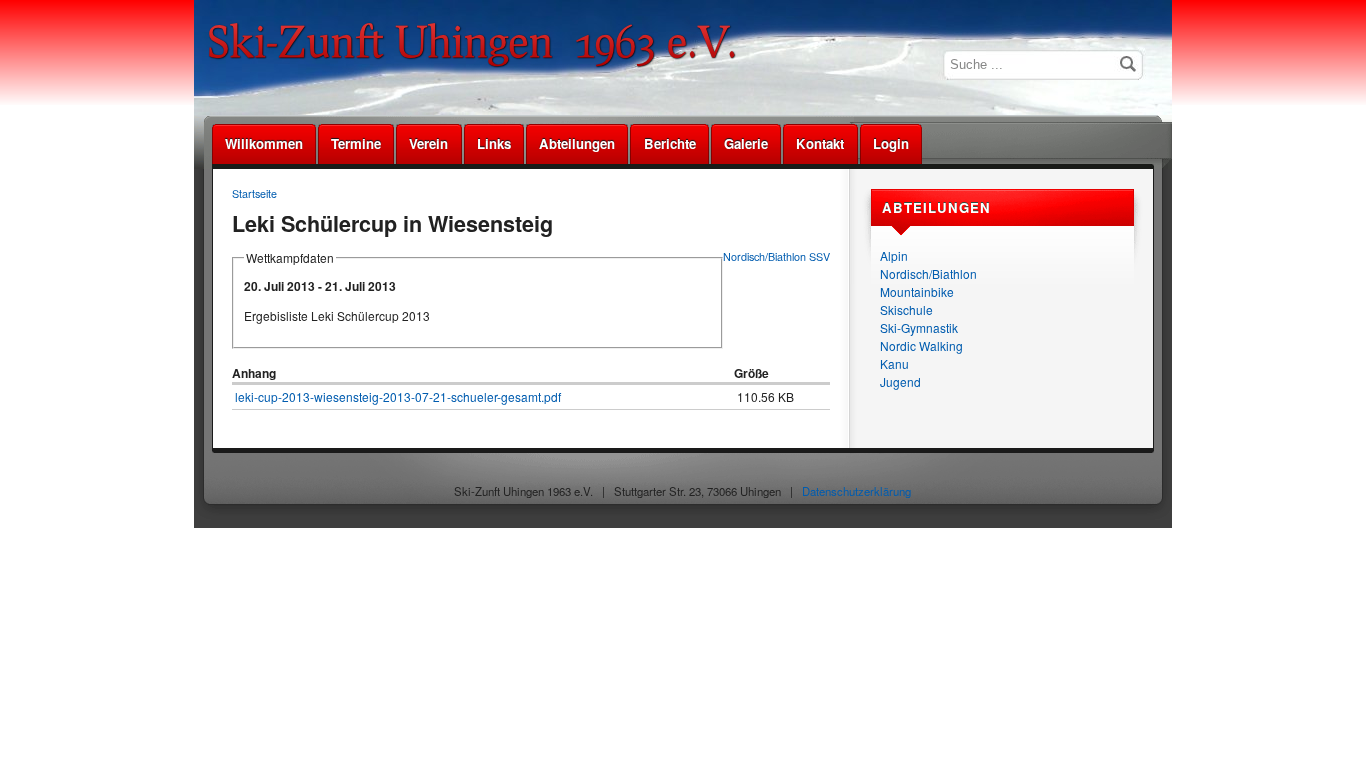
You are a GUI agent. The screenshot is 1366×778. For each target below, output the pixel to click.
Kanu (894, 363)
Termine (356, 143)
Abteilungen (577, 143)
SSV (819, 256)
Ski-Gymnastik (919, 327)
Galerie (746, 143)
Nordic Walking (921, 345)
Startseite (254, 193)
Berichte (670, 143)
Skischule (906, 309)
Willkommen (264, 143)
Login (891, 143)
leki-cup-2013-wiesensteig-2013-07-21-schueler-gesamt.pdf (398, 396)
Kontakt (820, 143)
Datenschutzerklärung (856, 491)
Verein (428, 143)
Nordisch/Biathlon (928, 273)
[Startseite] (479, 64)
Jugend (900, 381)
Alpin (894, 255)
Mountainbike (917, 291)
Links (494, 143)
